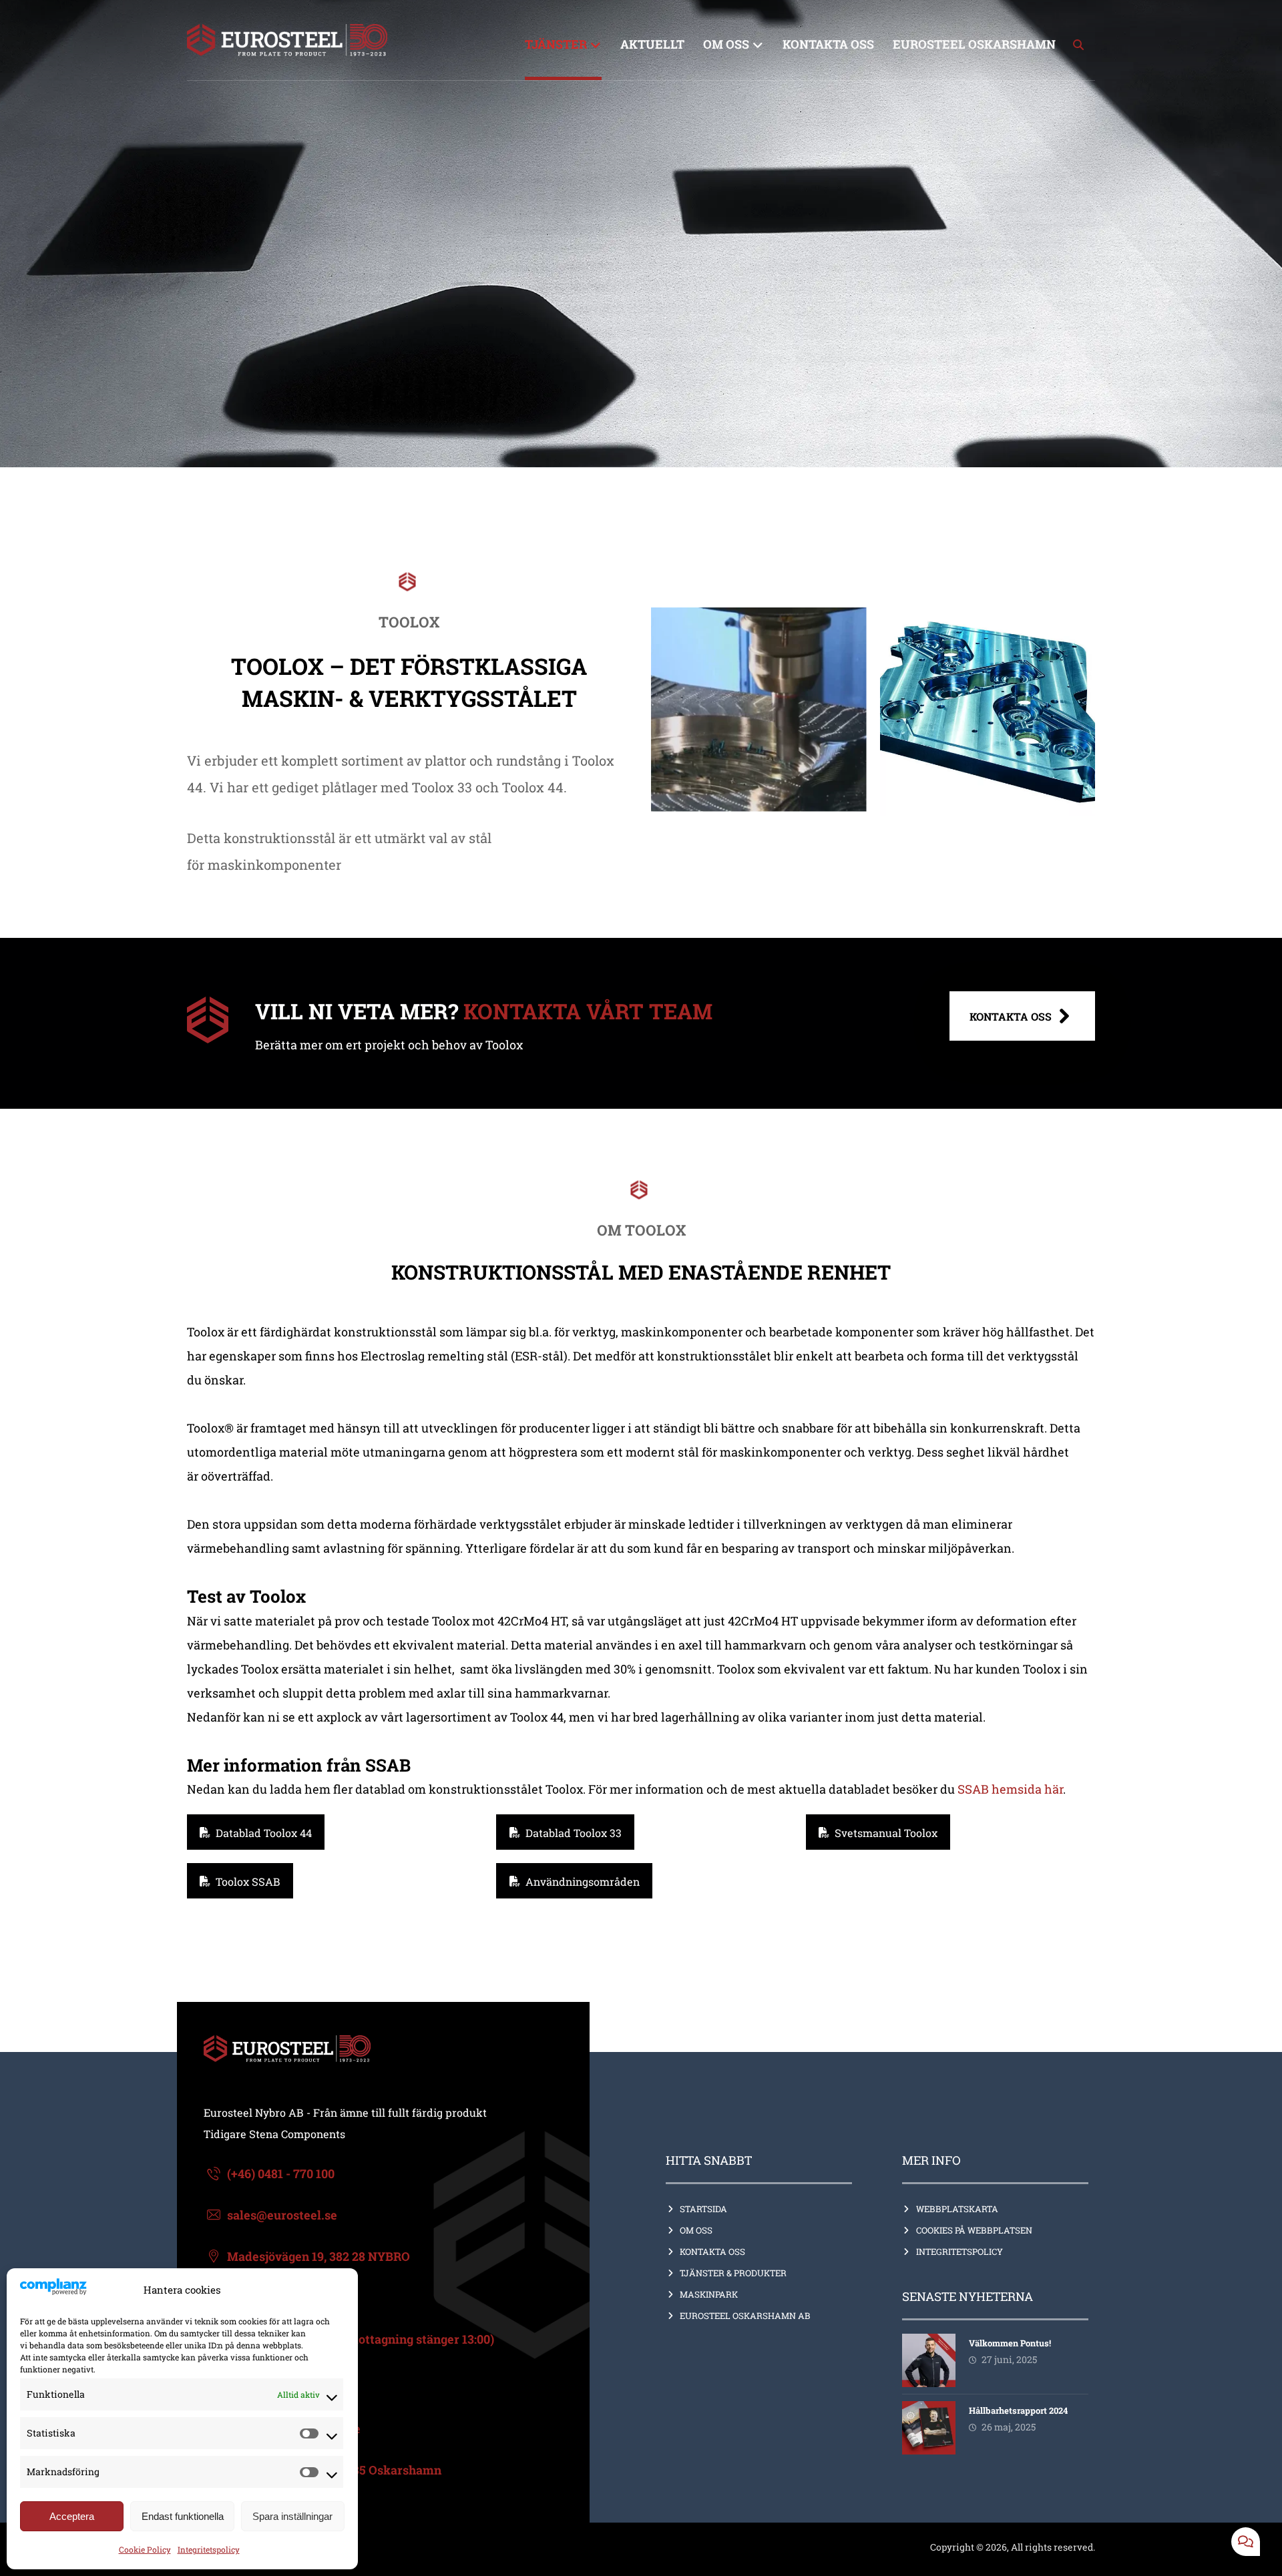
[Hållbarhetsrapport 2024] (929, 2428)
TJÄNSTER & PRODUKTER (733, 2273)
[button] (1078, 45)
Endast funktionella (183, 2516)
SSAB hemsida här (1010, 1789)
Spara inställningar (292, 2516)
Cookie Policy (145, 2549)
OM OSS (696, 2230)
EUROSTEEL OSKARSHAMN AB (745, 2316)
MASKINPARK (709, 2294)
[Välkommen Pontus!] (929, 2360)
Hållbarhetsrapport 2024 (1018, 2410)
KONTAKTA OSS (712, 2252)
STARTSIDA (703, 2209)
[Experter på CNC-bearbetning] (287, 40)
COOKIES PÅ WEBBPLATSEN (974, 2230)
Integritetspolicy (209, 2549)
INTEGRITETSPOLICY (959, 2252)
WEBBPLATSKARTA (957, 2209)
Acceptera (72, 2516)
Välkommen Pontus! (1010, 2343)
